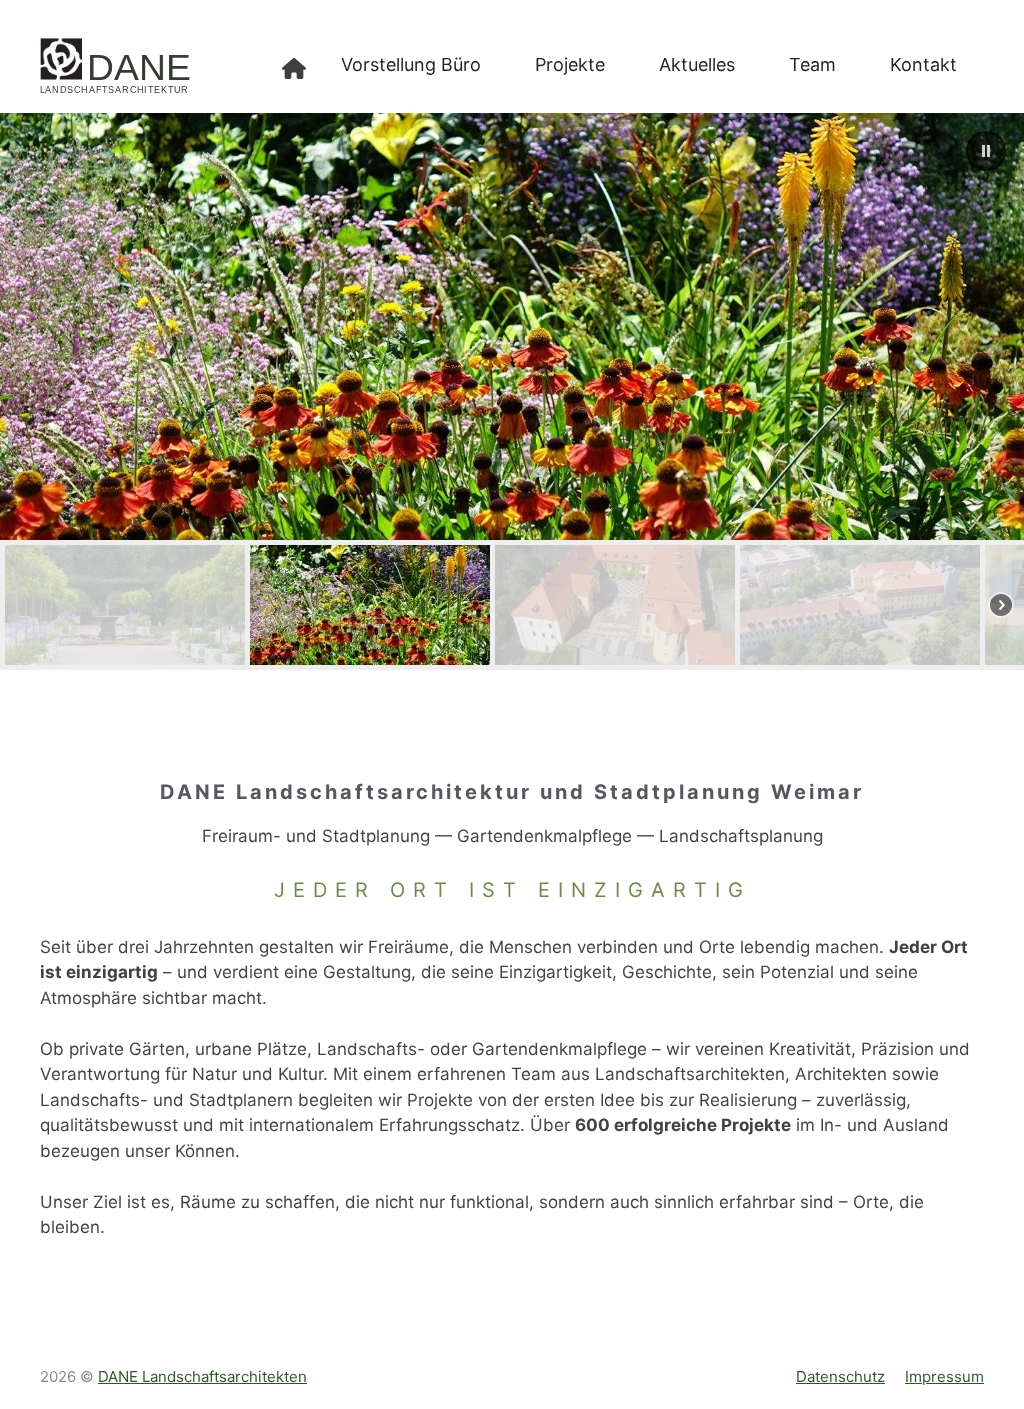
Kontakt (923, 64)
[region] (512, 391)
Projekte (570, 64)
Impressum (944, 1376)
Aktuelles (697, 64)
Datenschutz (840, 1376)
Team (812, 64)
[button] (986, 151)
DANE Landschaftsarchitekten (202, 1376)
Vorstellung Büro (411, 64)
